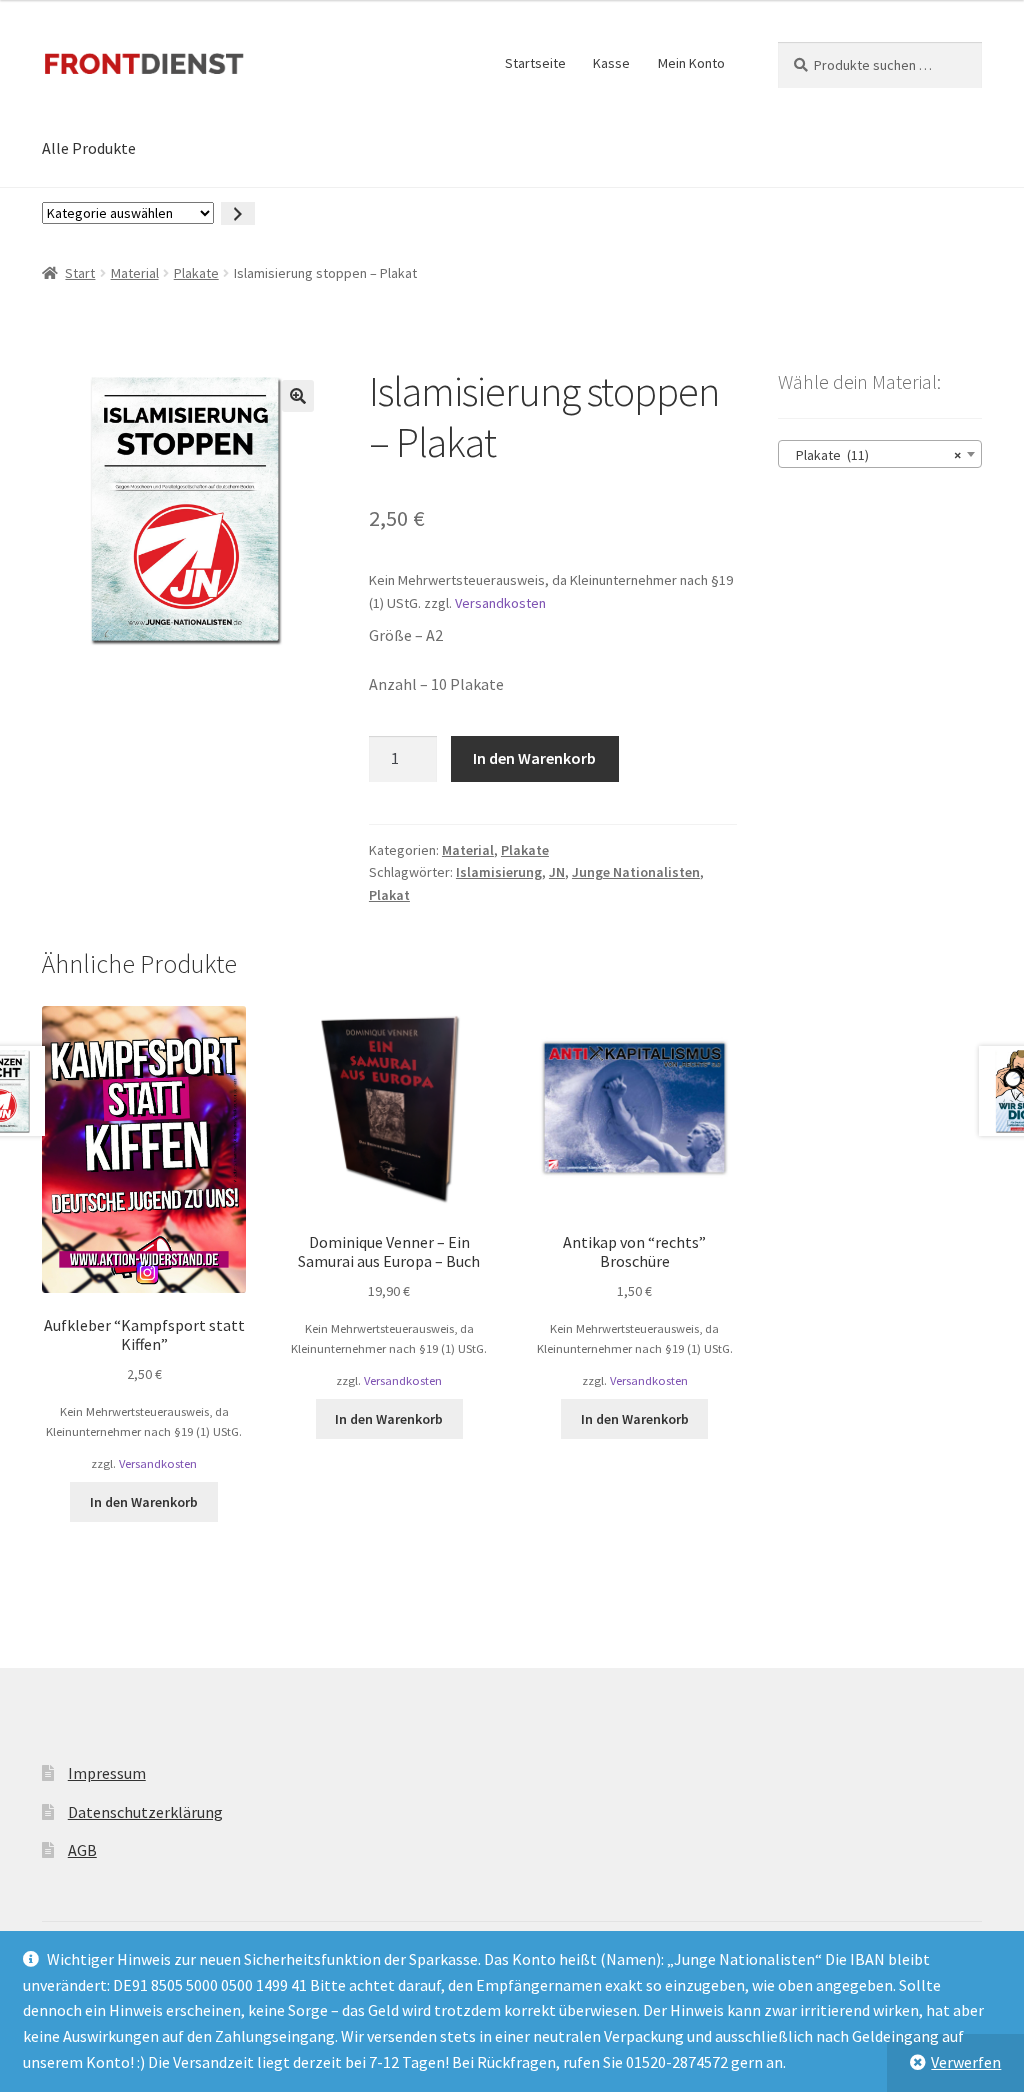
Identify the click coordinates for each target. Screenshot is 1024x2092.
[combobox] (880, 454)
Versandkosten (500, 603)
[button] (298, 396)
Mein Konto (691, 63)
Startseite (535, 63)
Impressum (107, 1773)
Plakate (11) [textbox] (874, 455)
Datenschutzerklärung (145, 1812)
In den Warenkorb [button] (144, 1502)
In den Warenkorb (534, 758)
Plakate (196, 273)
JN (557, 872)
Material (135, 273)
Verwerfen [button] (966, 2062)
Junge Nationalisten (636, 872)
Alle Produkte (89, 148)
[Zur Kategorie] (238, 213)
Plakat (389, 895)
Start (80, 273)
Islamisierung (499, 872)
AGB (82, 1850)
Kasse (611, 63)
